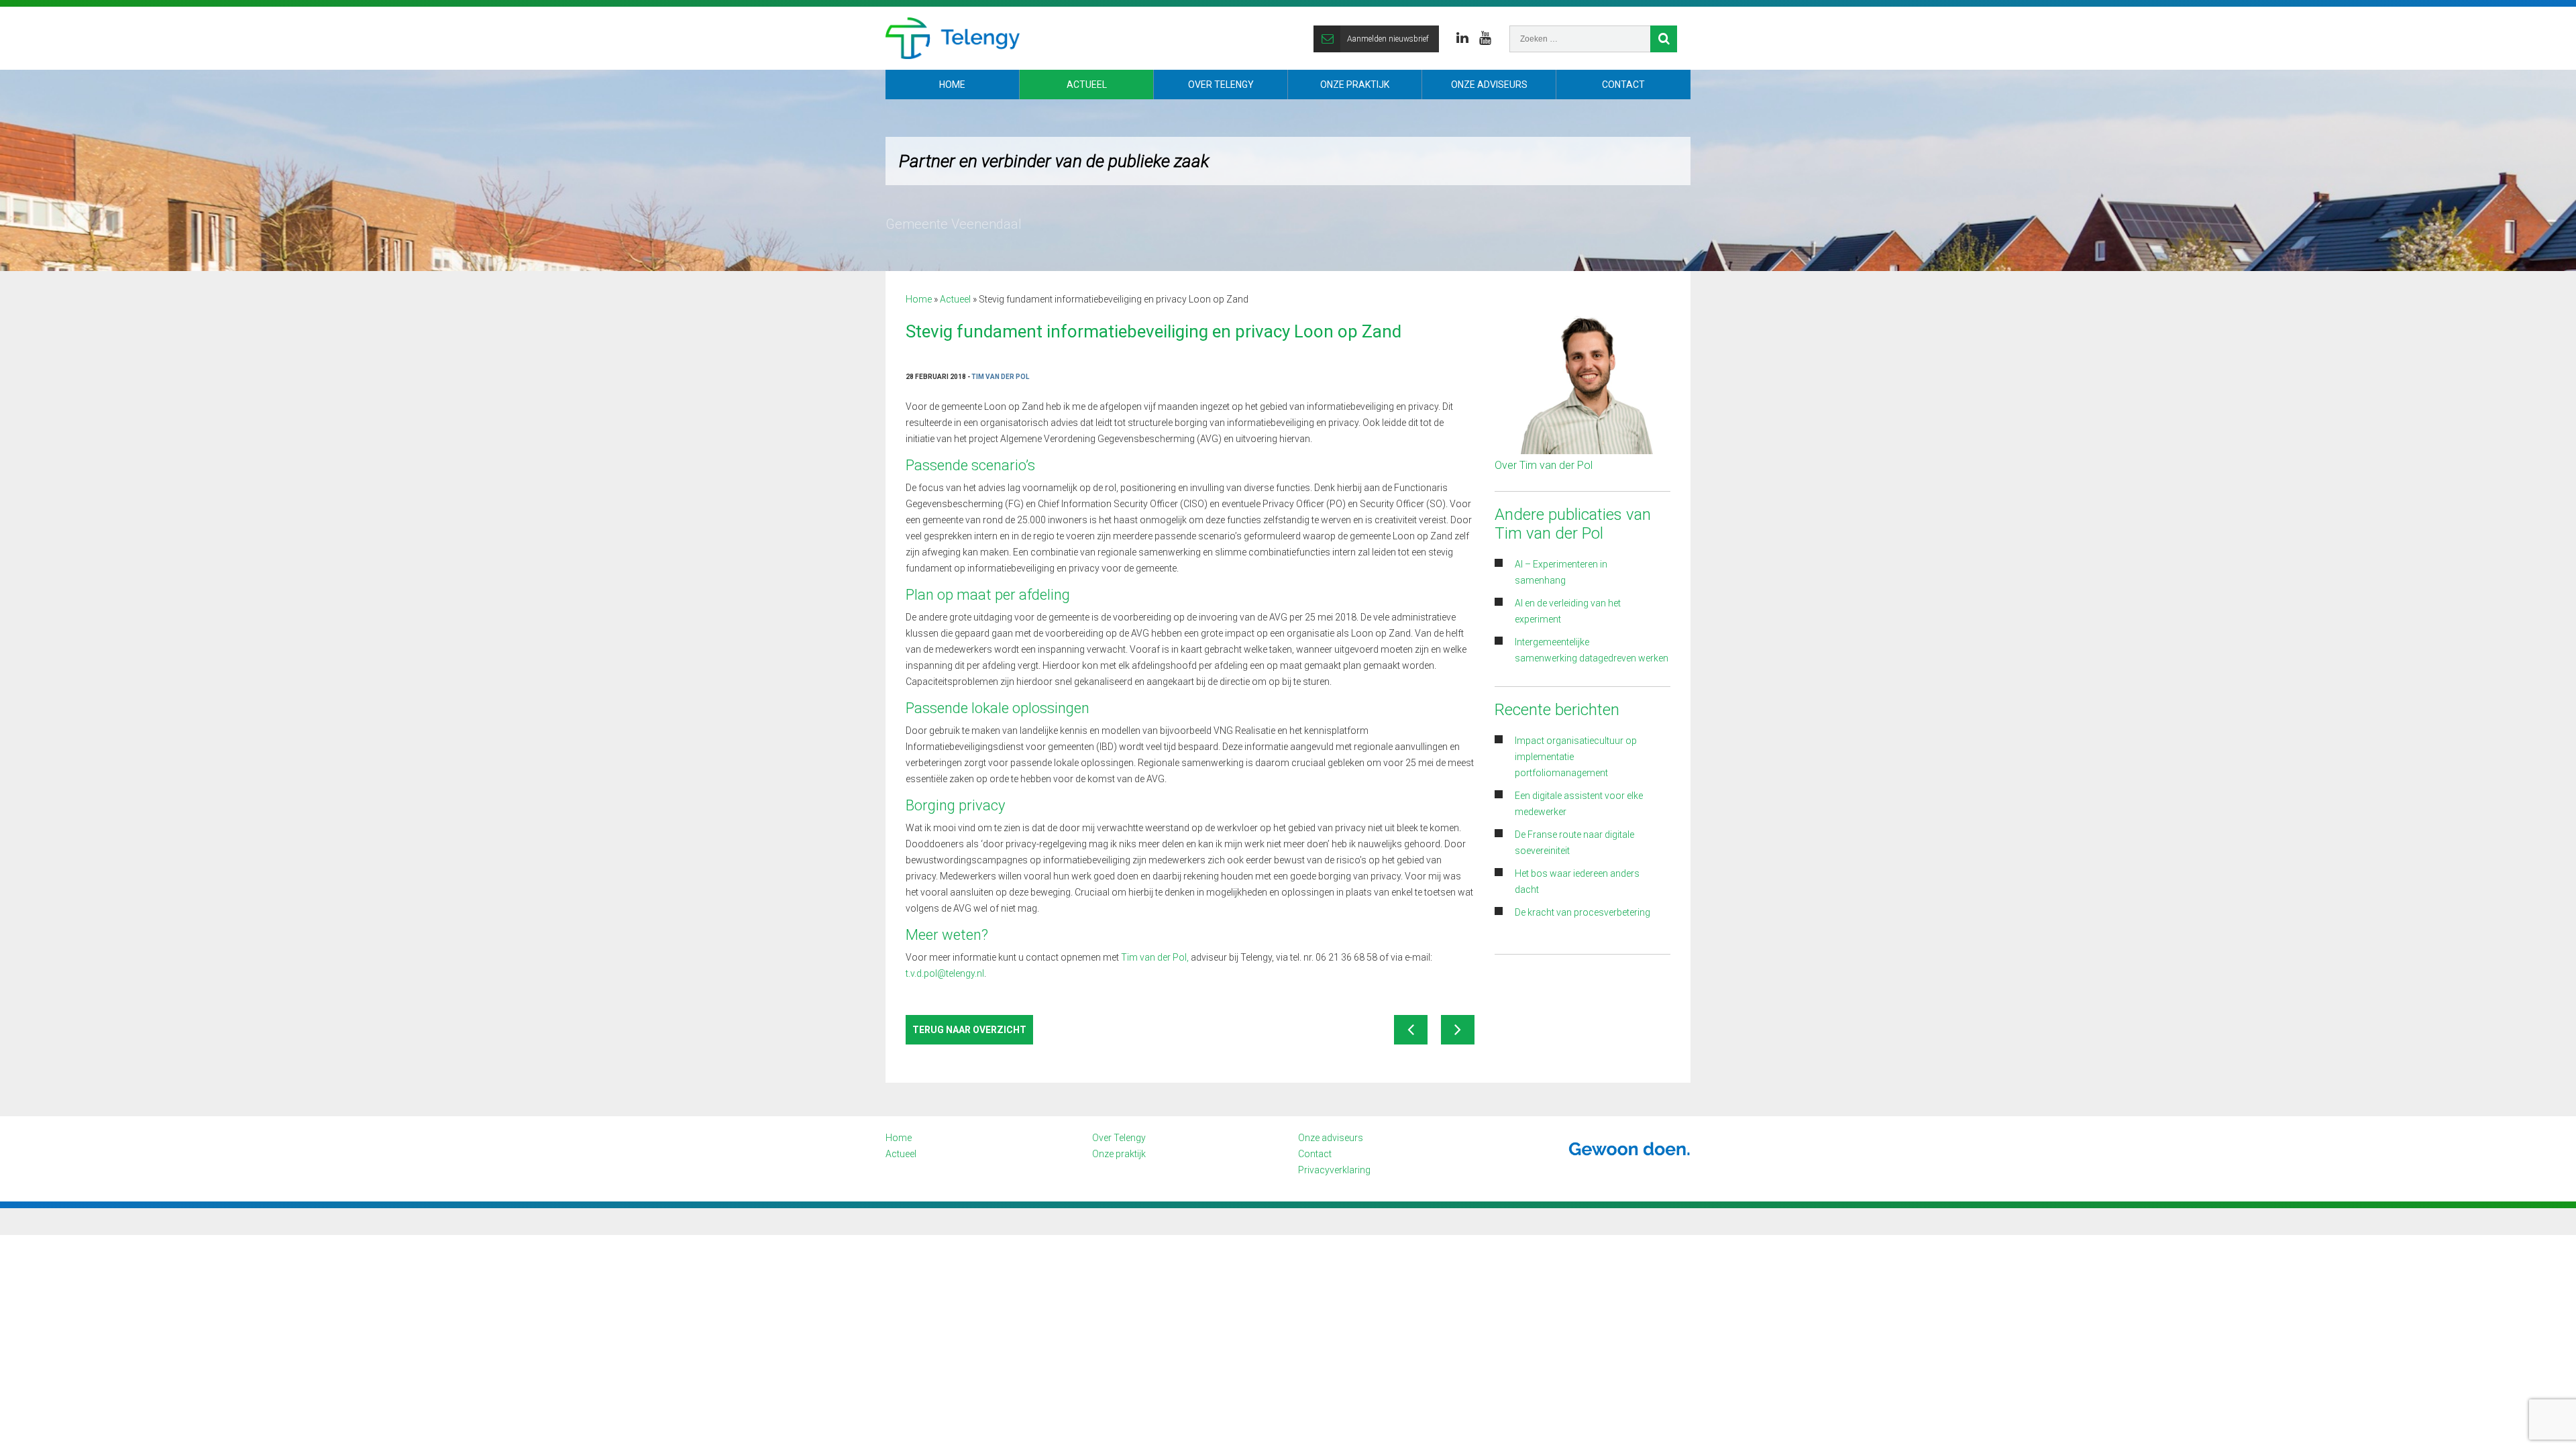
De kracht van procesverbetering (1582, 912)
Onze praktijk (1355, 85)
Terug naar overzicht (969, 1030)
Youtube (1485, 38)
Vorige (1411, 1030)
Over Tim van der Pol (1544, 465)
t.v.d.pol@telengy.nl (945, 973)
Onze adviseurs (1489, 85)
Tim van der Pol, (1155, 957)
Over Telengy (1221, 85)
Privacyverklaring (1334, 1170)
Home (952, 85)
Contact (1623, 85)
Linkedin (1462, 38)
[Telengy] (953, 38)
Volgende (1458, 1030)
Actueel (1087, 85)
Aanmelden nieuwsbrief (1388, 39)
